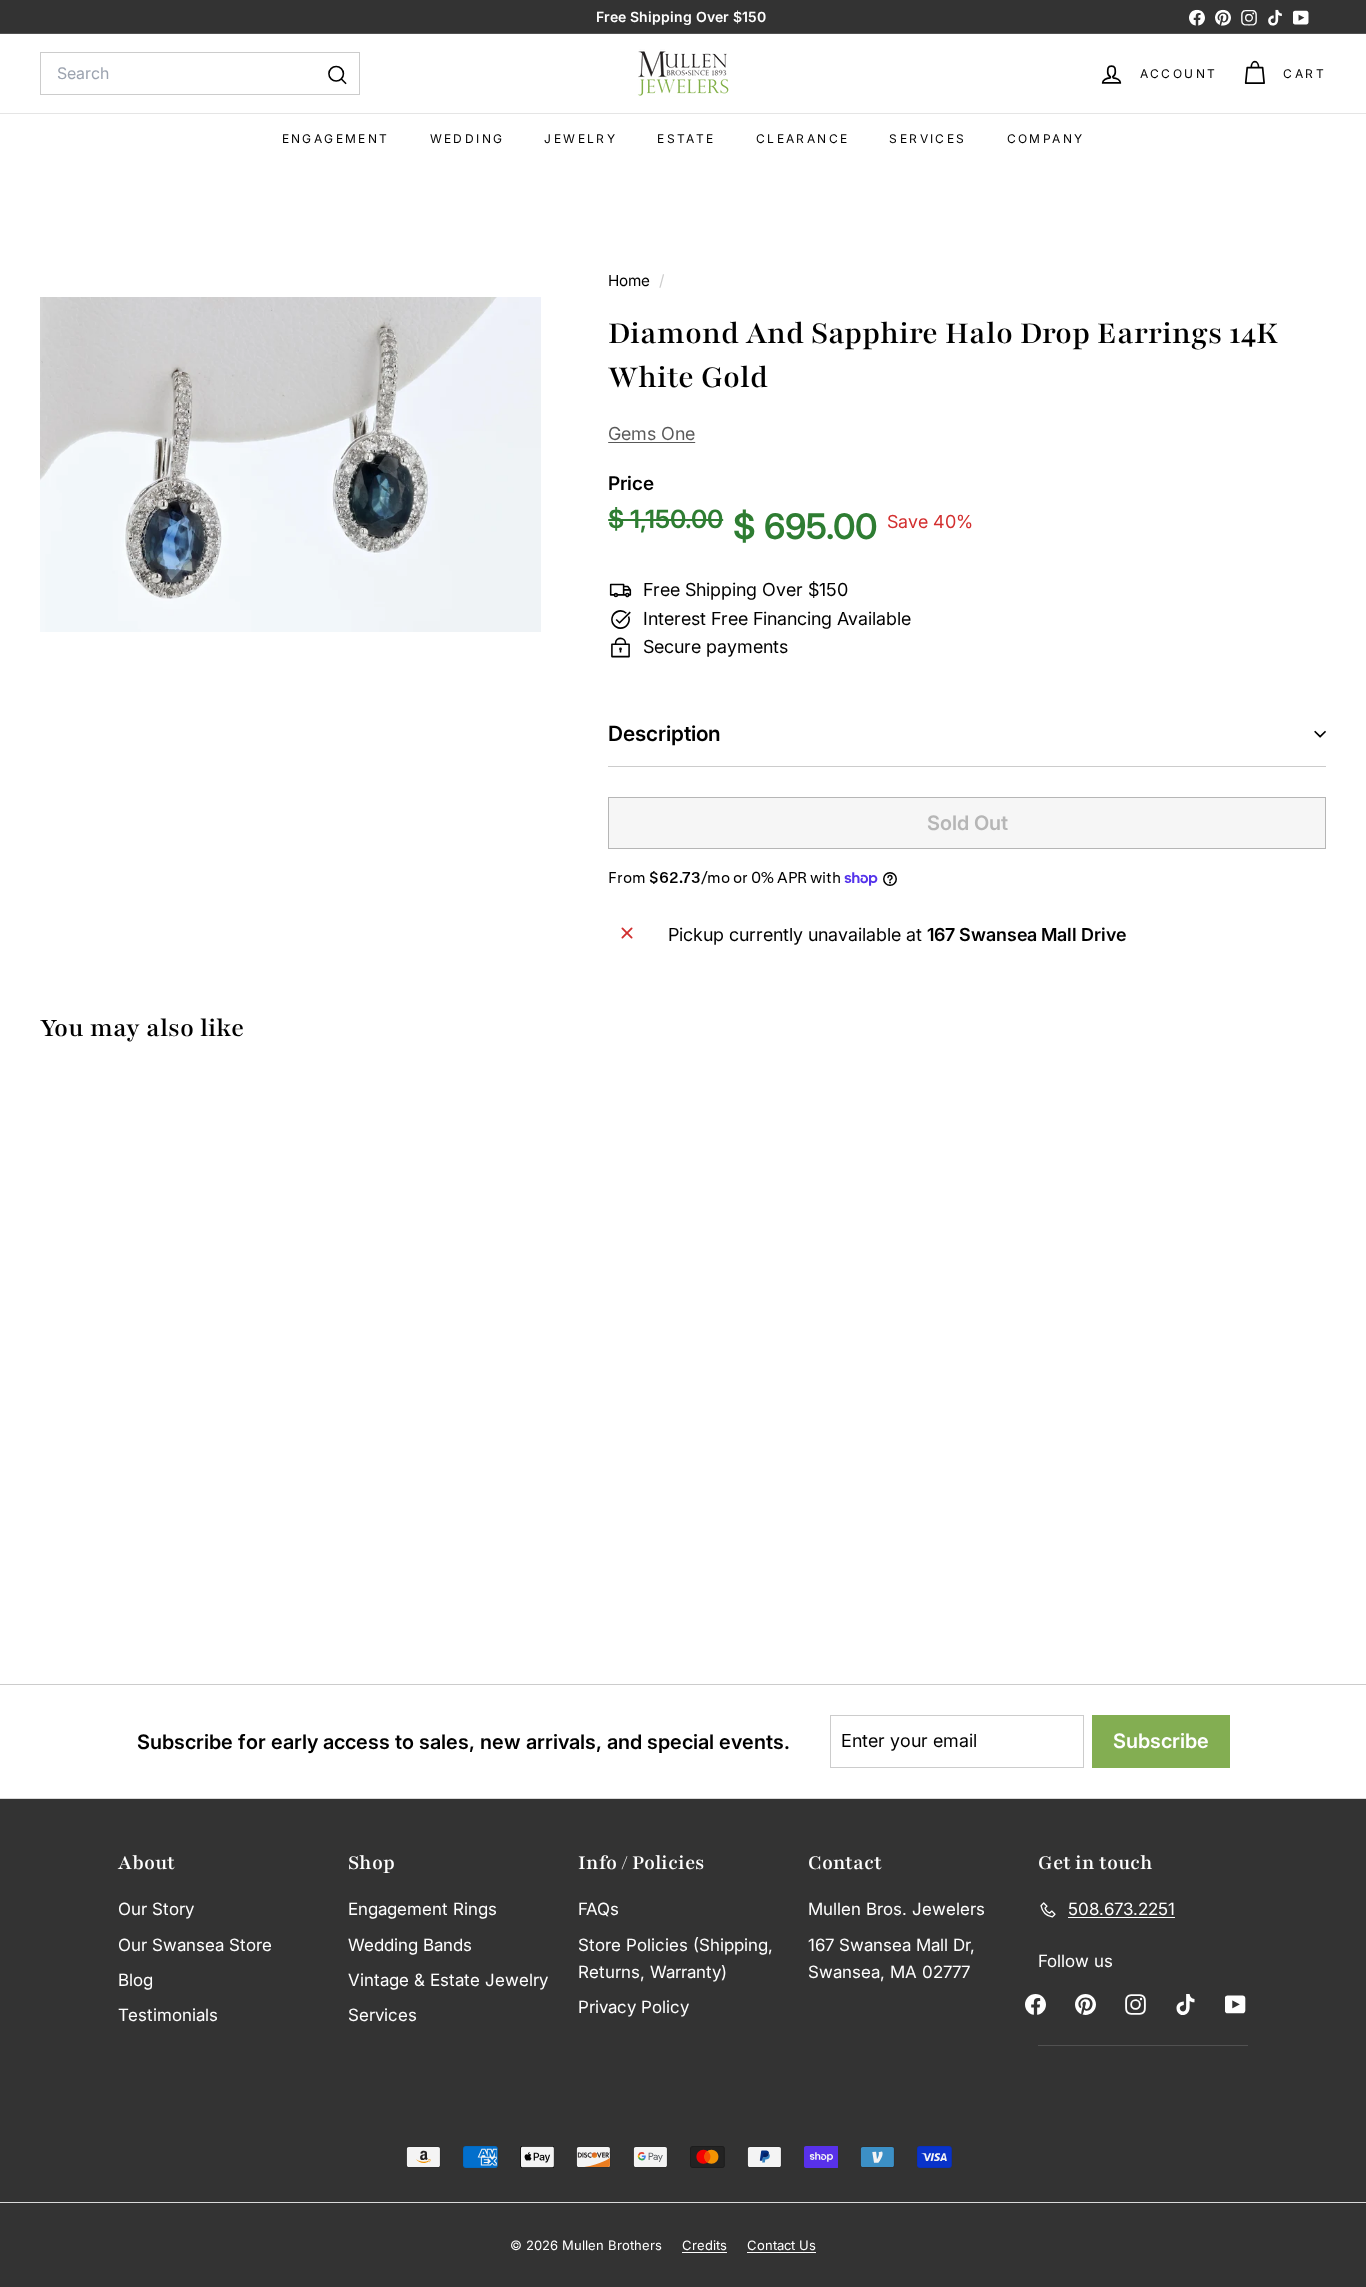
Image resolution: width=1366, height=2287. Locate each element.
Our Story (156, 1909)
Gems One (651, 433)
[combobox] (200, 74)
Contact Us (781, 2245)
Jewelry (580, 138)
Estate (686, 138)
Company (1046, 138)
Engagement (336, 138)
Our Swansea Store (195, 1945)
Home (631, 280)
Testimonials (168, 2015)
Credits (704, 2245)
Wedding (467, 138)
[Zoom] (290, 464)
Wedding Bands (410, 1945)
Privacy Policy (633, 2007)
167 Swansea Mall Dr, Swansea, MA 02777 (891, 1958)
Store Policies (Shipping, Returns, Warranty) (675, 1958)
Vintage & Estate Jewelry (448, 1980)
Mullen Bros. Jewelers (896, 1909)
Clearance (803, 138)
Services (927, 138)
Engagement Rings (422, 1909)
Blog (135, 1980)
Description (664, 733)
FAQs (598, 1909)
